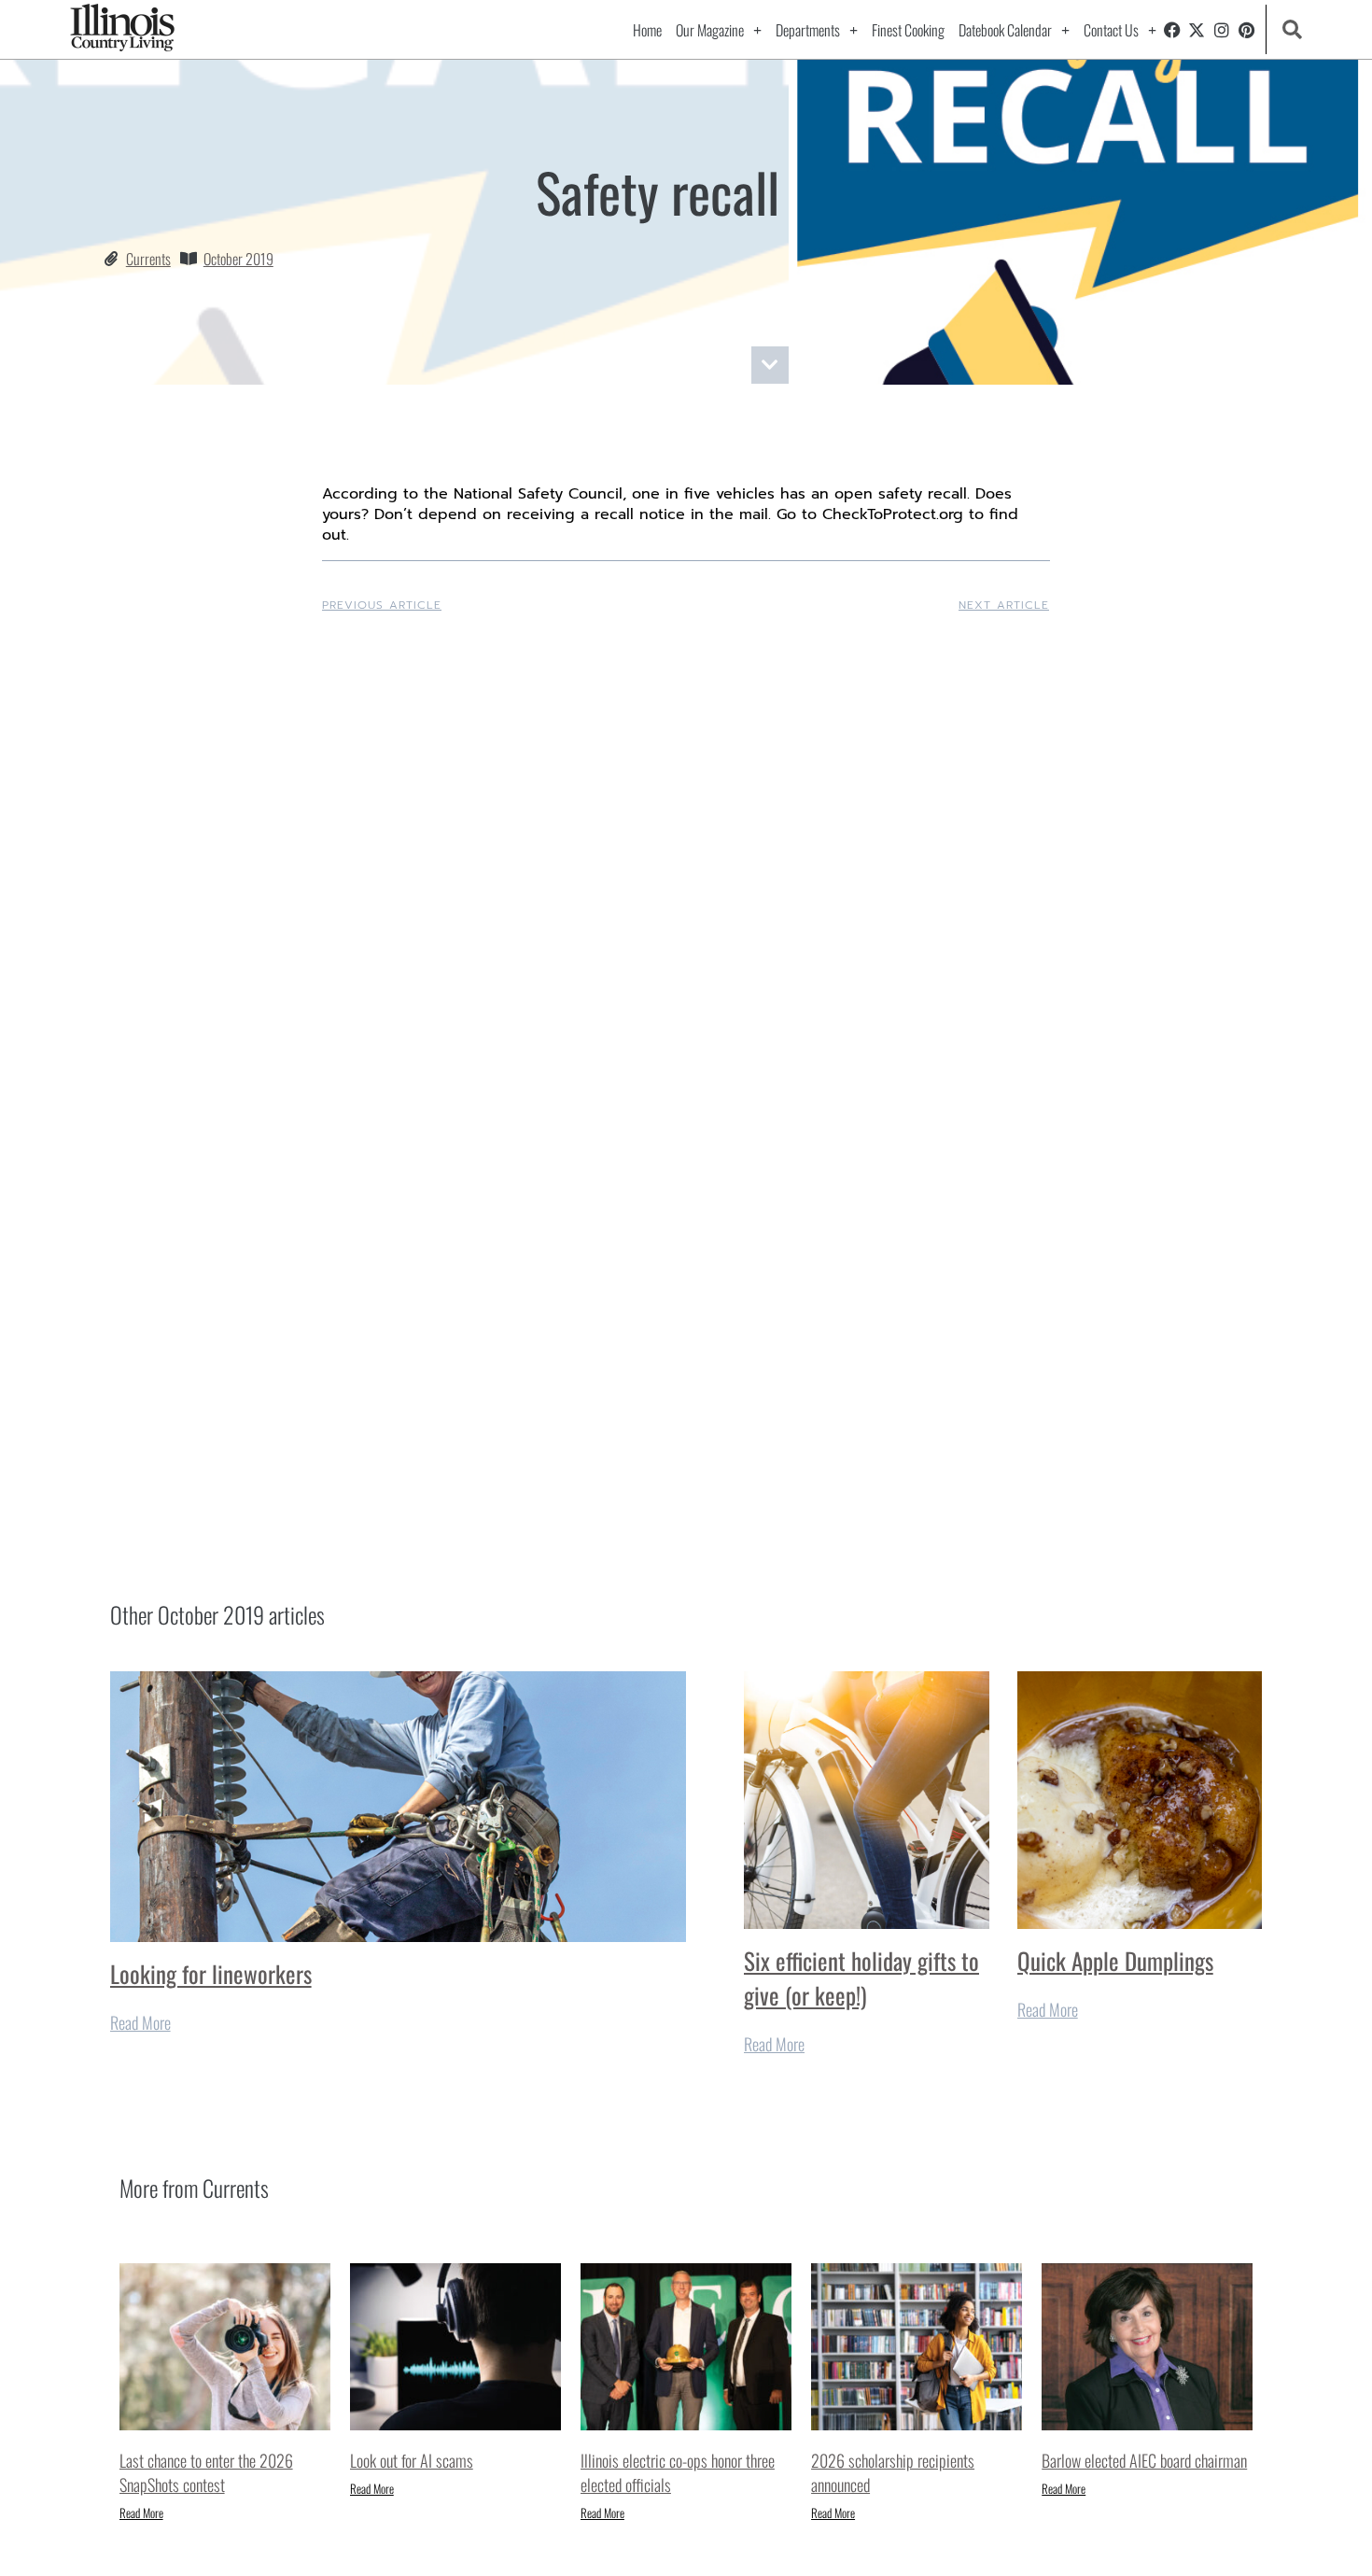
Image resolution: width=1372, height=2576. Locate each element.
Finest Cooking (908, 30)
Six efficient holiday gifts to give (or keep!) (861, 1978)
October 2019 (238, 259)
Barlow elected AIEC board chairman (1144, 2460)
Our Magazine (710, 30)
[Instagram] (1222, 30)
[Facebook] (1172, 30)
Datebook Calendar (1005, 30)
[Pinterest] (1247, 30)
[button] (1291, 29)
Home (647, 30)
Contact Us (1111, 30)
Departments (808, 30)
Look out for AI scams (412, 2460)
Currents (148, 259)
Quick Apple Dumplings (1115, 1960)
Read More (140, 2022)
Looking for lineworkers (211, 1973)
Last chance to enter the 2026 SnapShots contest (206, 2472)
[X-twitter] (1197, 30)
